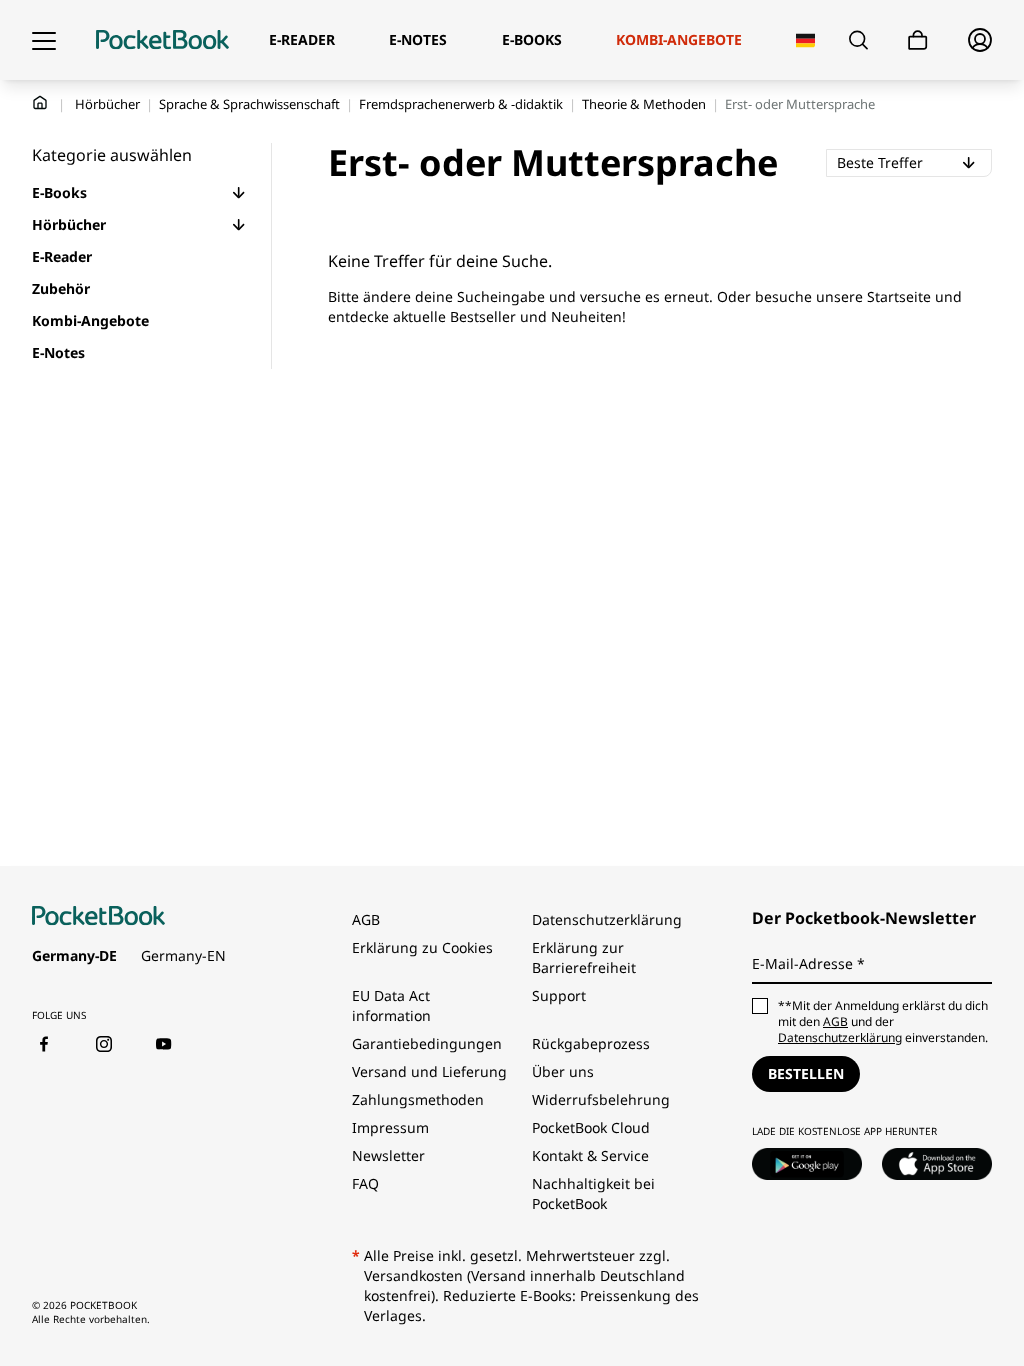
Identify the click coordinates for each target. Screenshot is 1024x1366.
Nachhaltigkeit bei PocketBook (593, 1193)
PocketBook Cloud (591, 1127)
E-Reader (62, 256)
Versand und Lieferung (429, 1071)
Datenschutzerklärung (607, 919)
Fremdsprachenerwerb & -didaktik (461, 104)
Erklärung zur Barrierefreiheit (584, 957)
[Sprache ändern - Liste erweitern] (805, 40)
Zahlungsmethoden (418, 1099)
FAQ (365, 1183)
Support (559, 995)
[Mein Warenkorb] (918, 40)
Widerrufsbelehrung (601, 1099)
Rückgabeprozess (591, 1043)
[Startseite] (162, 40)
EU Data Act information (391, 1005)
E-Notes (58, 352)
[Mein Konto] (980, 40)
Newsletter (388, 1155)
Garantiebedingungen (427, 1043)
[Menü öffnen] (44, 40)
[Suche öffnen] (858, 40)
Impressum (390, 1127)
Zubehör (61, 288)
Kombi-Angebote (90, 320)
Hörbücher (107, 104)
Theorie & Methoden (644, 104)
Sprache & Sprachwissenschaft (249, 104)
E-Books (59, 192)
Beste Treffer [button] (914, 162)
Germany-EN (183, 955)
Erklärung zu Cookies (424, 947)
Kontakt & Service (590, 1155)
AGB (366, 919)
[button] (239, 193)
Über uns (563, 1071)
